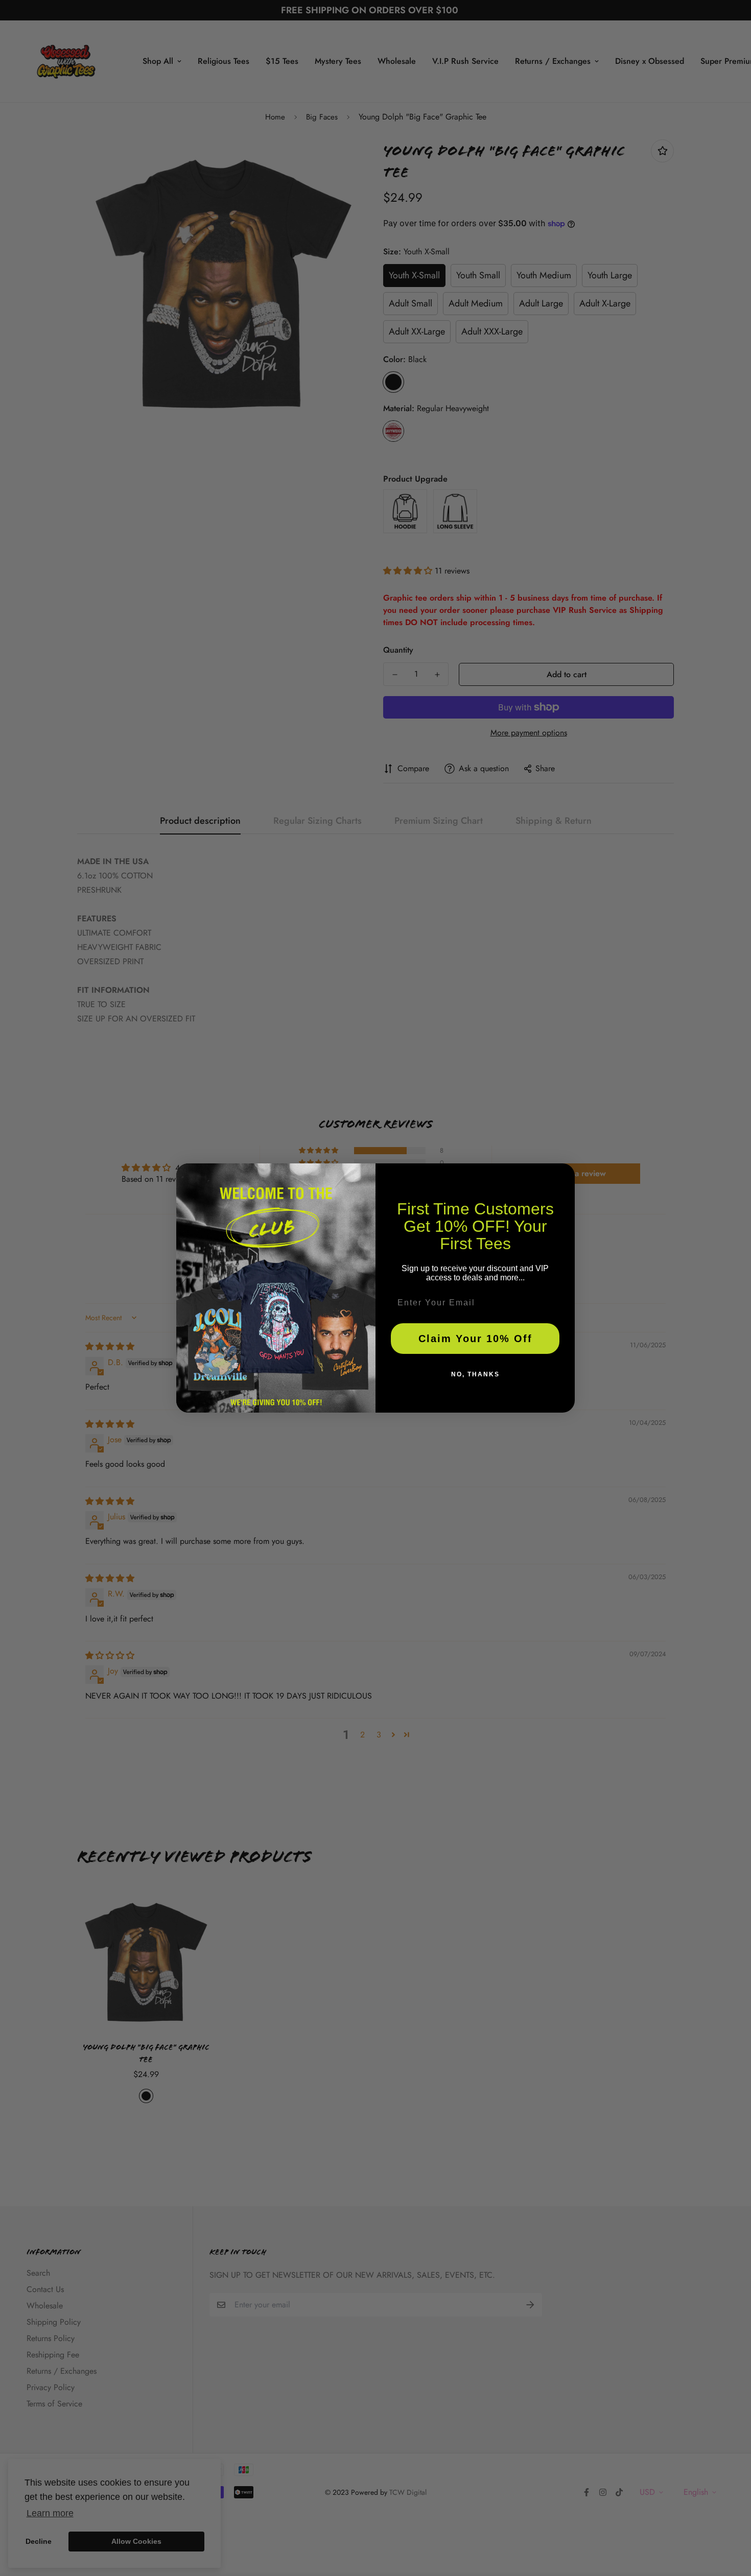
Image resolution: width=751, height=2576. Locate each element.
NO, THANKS (475, 1374)
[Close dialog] (564, 1175)
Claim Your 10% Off (475, 1339)
